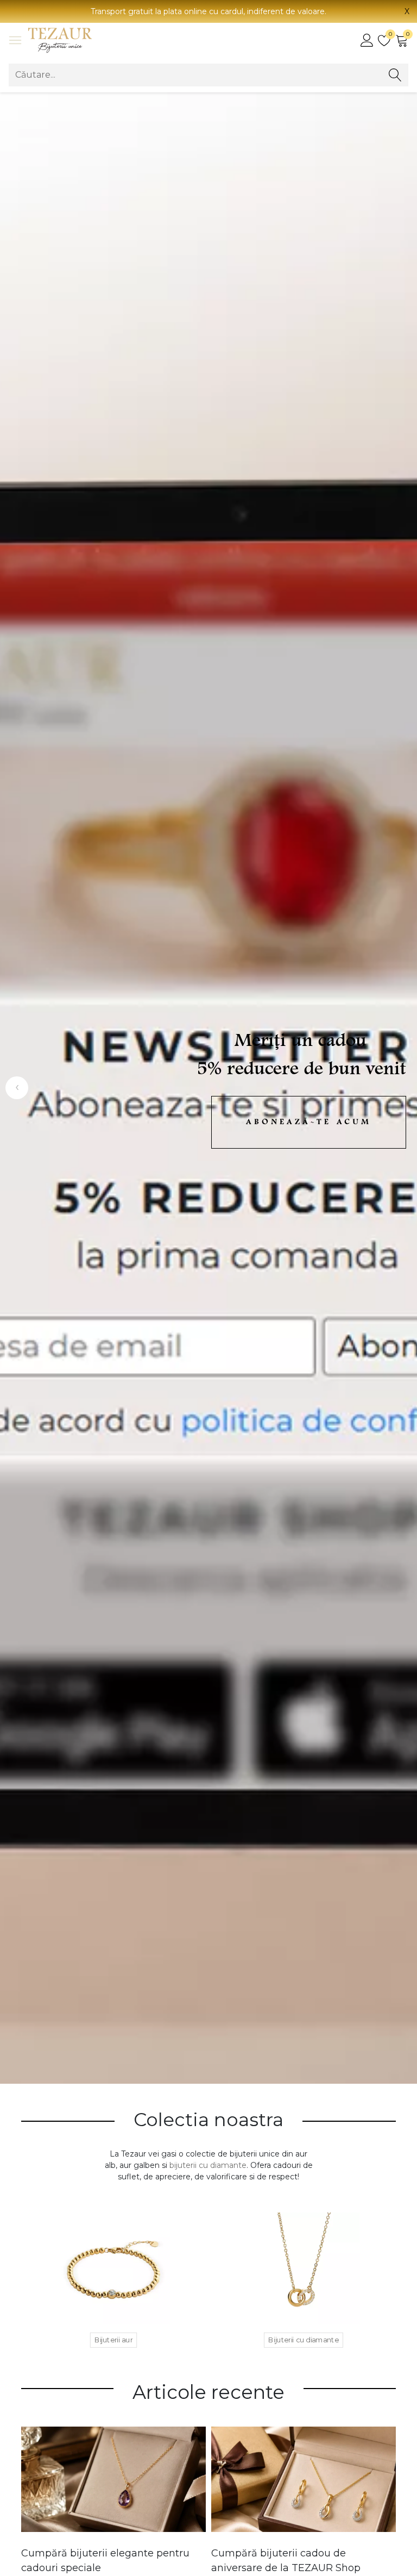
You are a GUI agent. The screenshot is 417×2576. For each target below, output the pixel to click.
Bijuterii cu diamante (304, 2340)
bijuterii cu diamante (208, 2165)
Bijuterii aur (113, 2340)
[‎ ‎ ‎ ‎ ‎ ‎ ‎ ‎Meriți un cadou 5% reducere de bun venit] (208, 1088)
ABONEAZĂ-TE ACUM (309, 1122)
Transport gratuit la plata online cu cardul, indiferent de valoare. (208, 11)
